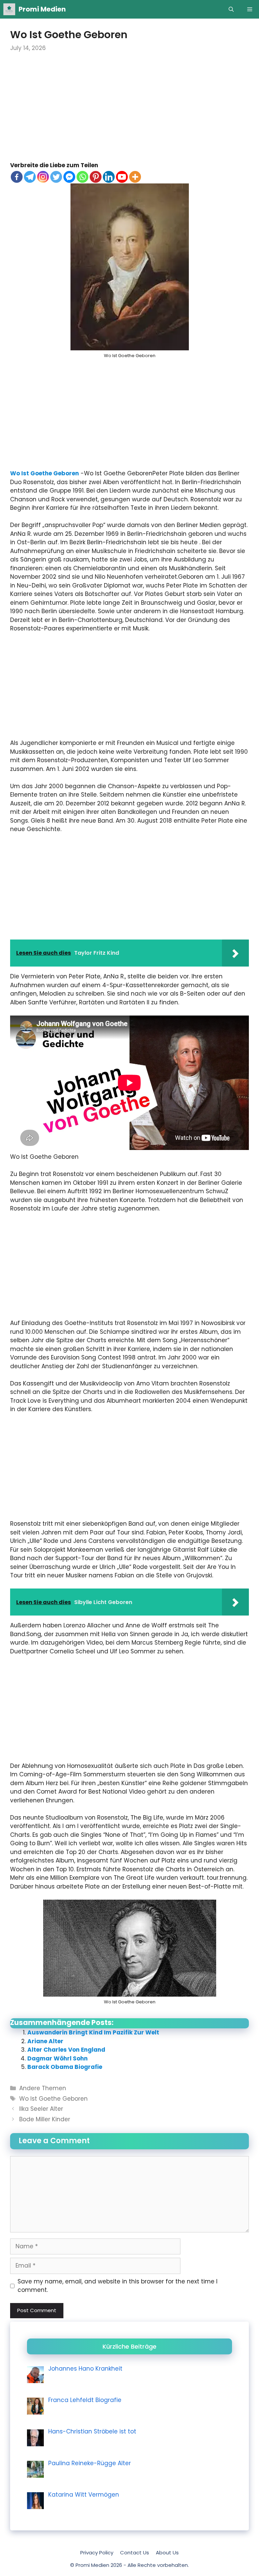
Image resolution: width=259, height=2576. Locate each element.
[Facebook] (17, 177)
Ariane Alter (45, 2041)
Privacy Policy (97, 2553)
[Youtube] (122, 177)
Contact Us (135, 2553)
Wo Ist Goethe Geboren (45, 473)
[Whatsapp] (82, 177)
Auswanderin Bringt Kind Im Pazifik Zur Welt (93, 2032)
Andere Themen (43, 2088)
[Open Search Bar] (231, 9)
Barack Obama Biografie (65, 2067)
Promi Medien (42, 9)
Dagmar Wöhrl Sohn (57, 2058)
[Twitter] (56, 177)
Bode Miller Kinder (45, 2119)
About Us (167, 2553)
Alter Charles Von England (66, 2050)
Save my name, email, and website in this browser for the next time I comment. (118, 2286)
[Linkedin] (109, 177)
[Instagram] (43, 177)
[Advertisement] (129, 111)
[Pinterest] (96, 177)
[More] (135, 177)
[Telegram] (30, 177)
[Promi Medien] (9, 9)
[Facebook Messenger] (69, 177)
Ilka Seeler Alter (41, 2109)
